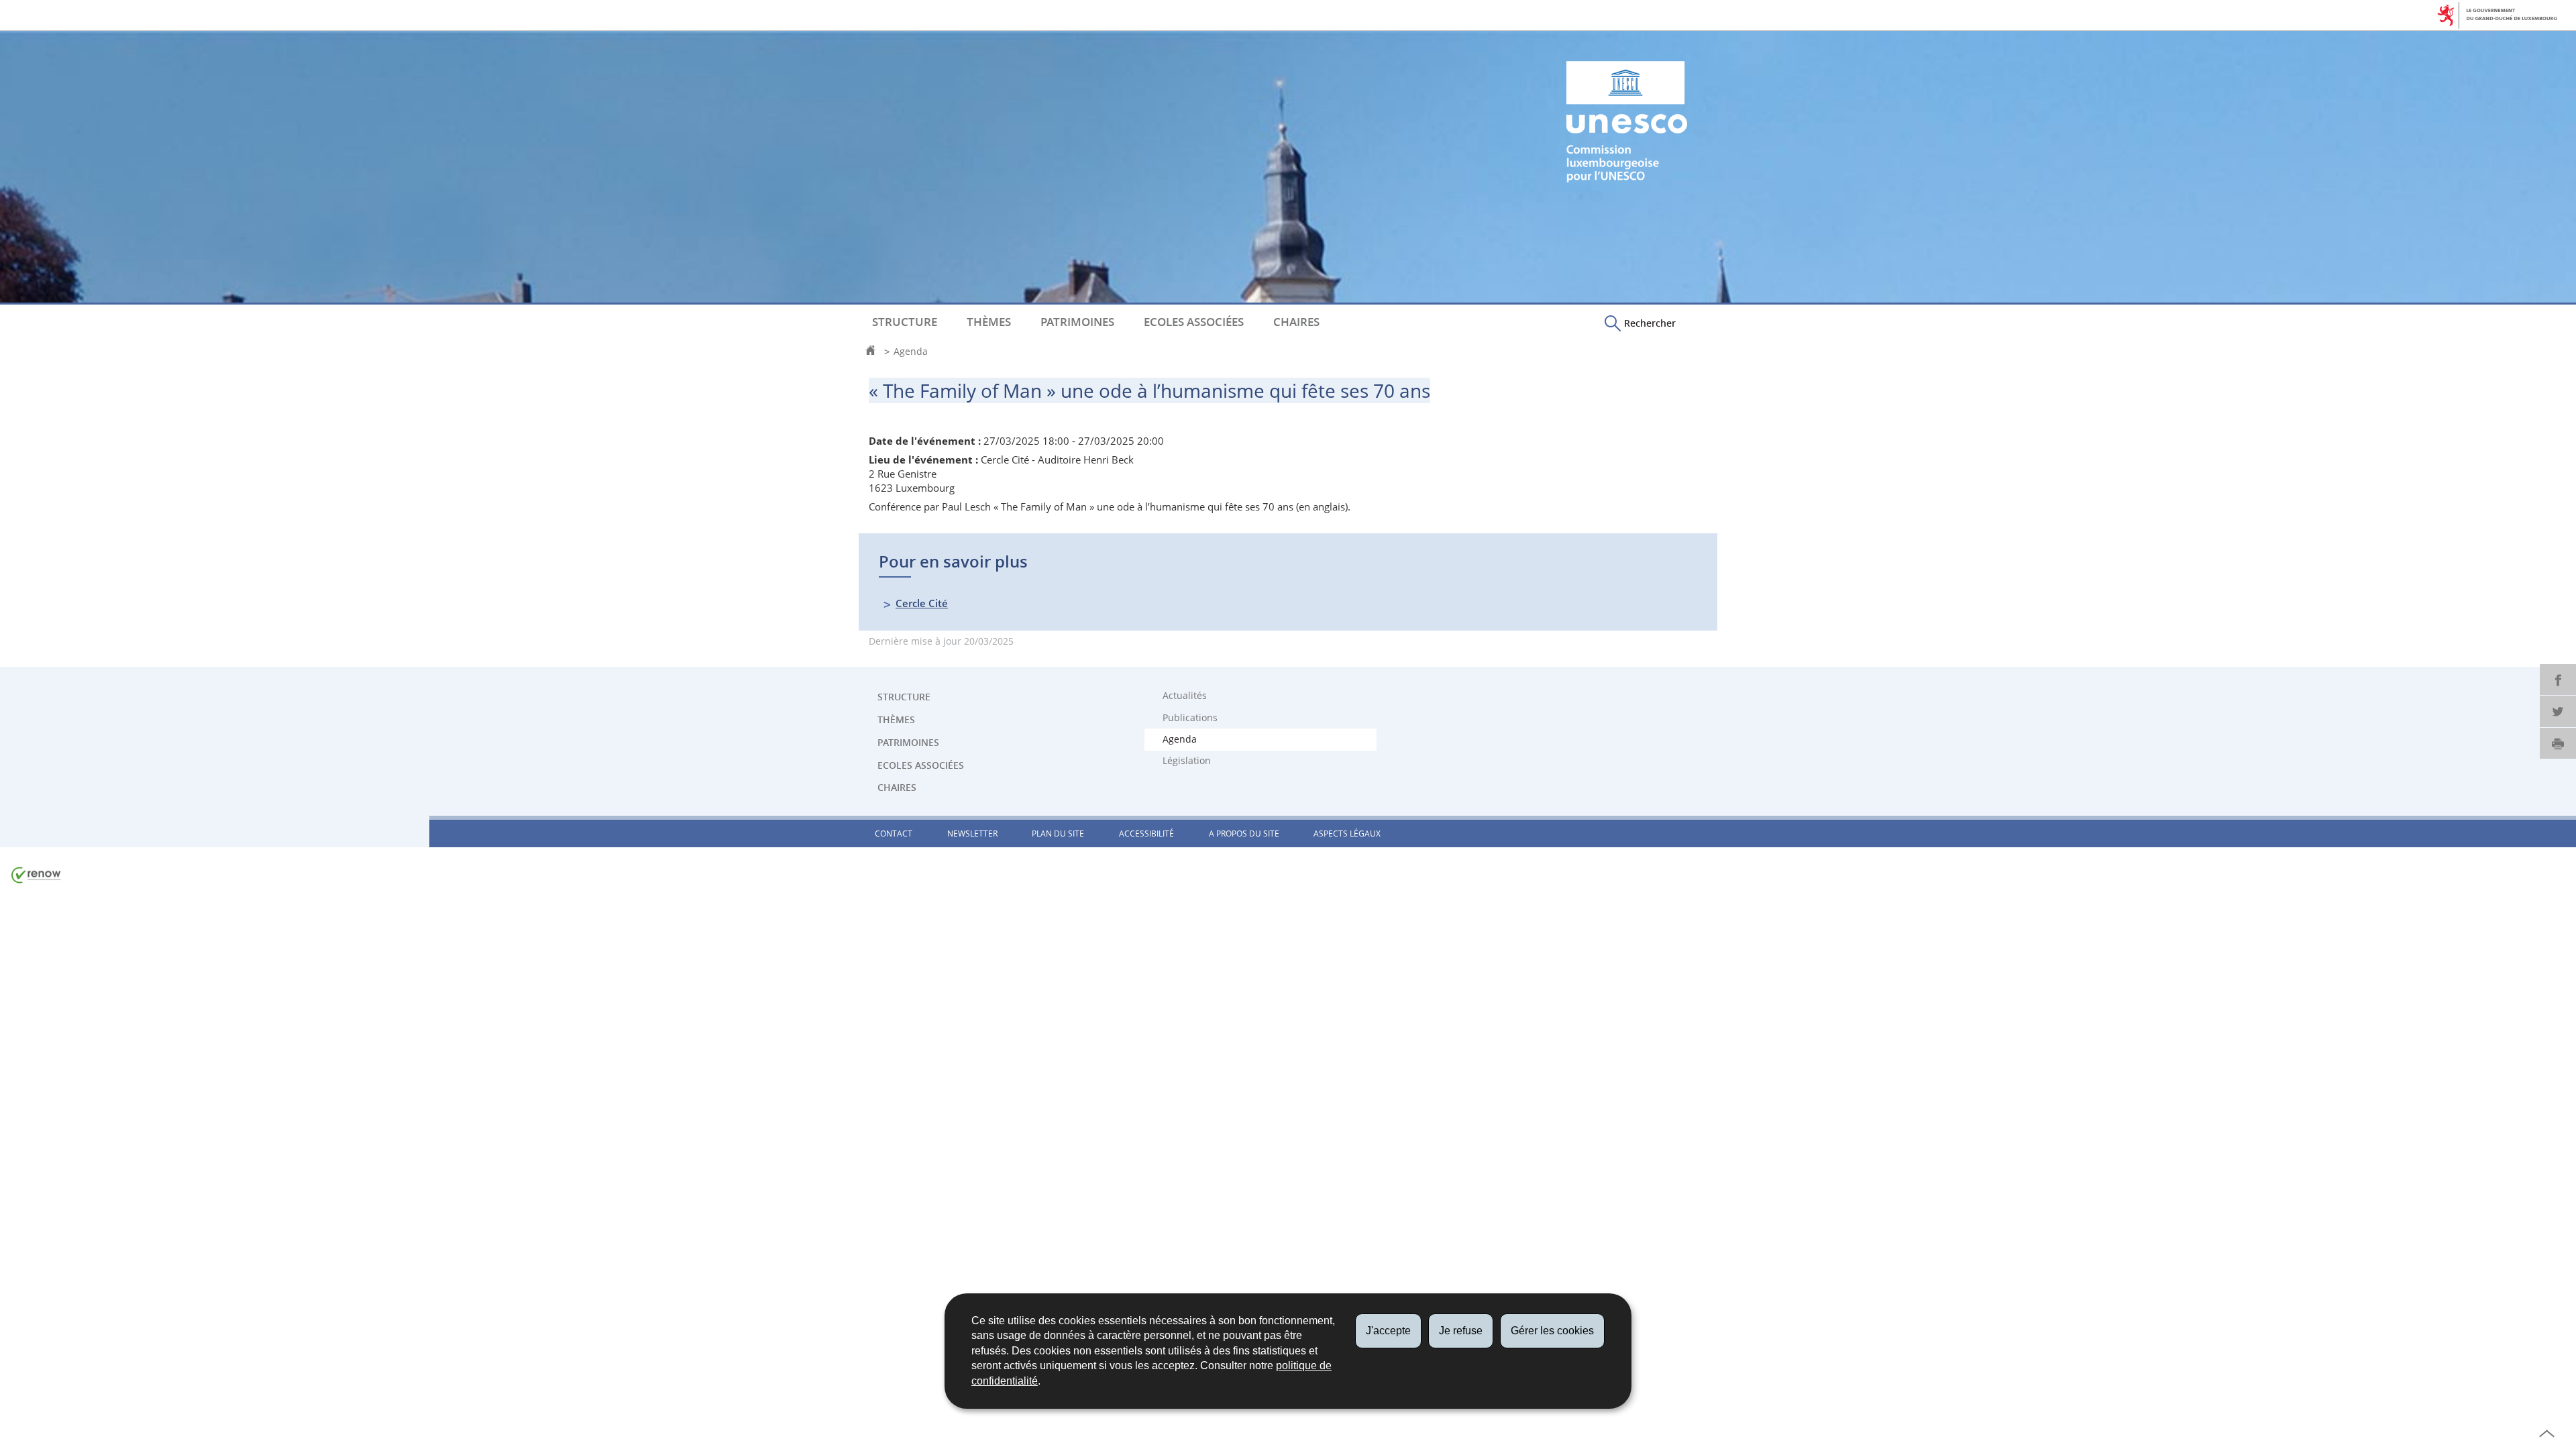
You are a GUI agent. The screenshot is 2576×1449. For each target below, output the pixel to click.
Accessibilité (1146, 834)
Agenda (911, 352)
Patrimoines (1077, 322)
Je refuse (1461, 1331)
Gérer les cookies (1552, 1331)
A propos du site (1244, 834)
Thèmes (989, 322)
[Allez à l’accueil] (874, 352)
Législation (1187, 761)
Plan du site (1058, 834)
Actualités (1185, 696)
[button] (1640, 323)
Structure (905, 322)
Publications (1190, 718)
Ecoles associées (1194, 322)
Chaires (1296, 322)
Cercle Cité (922, 603)
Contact (894, 834)
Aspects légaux (1347, 834)
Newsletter (972, 834)
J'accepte (1388, 1331)
